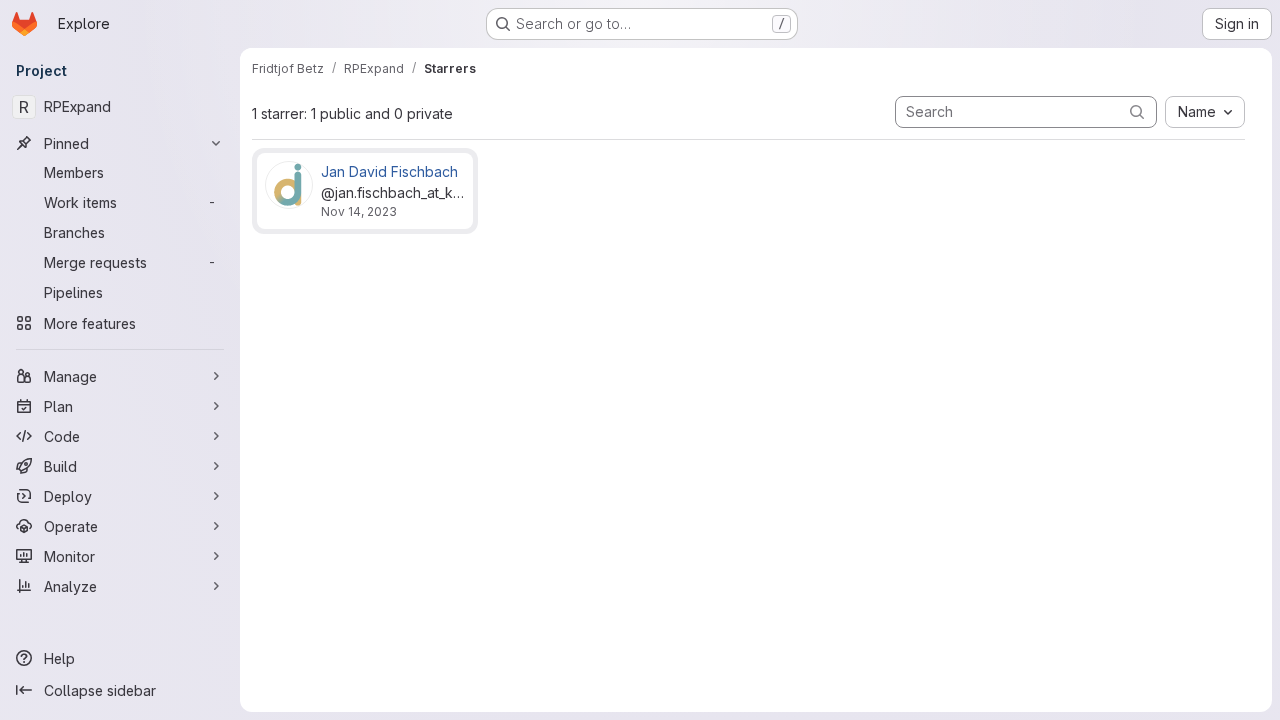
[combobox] (1205, 112)
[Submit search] (1137, 111)
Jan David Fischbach (389, 171)
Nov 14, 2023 (359, 211)
